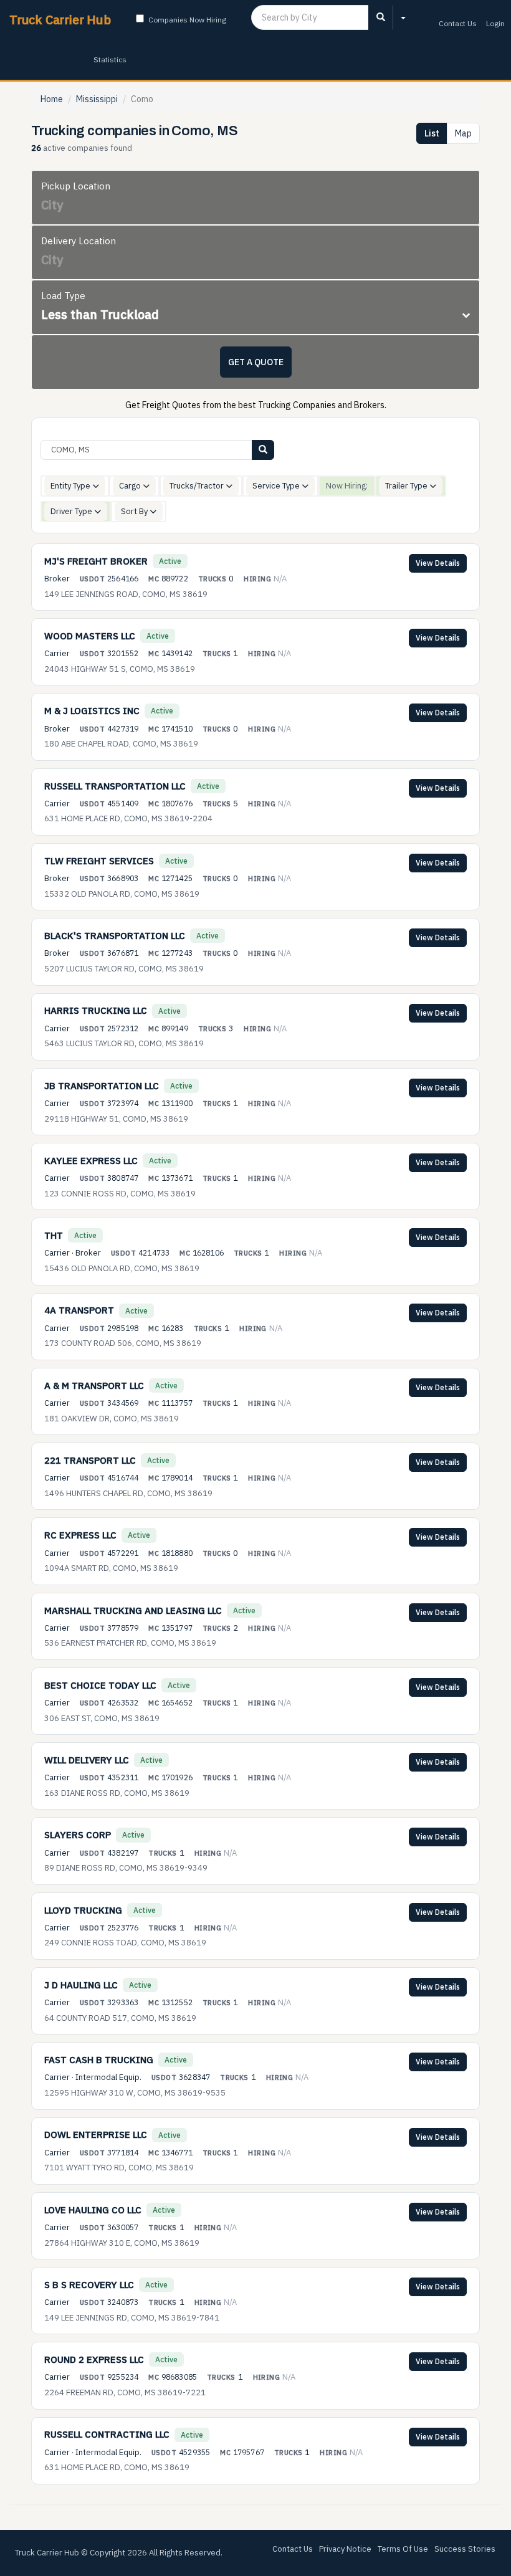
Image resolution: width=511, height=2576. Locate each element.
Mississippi (97, 99)
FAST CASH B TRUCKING (99, 2060)
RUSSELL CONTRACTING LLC (107, 2434)
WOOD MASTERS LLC (90, 636)
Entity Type (71, 486)
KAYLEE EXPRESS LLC (91, 1161)
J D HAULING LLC (81, 1985)
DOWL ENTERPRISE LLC (96, 2135)
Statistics (110, 60)
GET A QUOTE (256, 362)
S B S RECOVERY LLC (89, 2285)
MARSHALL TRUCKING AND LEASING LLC (133, 1610)
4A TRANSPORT (79, 1310)
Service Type (277, 486)
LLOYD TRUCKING (83, 1910)
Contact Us (458, 23)
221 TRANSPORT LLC (90, 1460)
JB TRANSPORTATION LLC (102, 1086)
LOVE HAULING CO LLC (93, 2210)
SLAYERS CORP (78, 1835)
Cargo (131, 486)
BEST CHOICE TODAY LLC (100, 1685)
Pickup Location (76, 186)
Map (463, 133)
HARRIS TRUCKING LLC (96, 1010)
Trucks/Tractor (198, 486)
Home (52, 99)
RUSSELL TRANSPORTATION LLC (115, 786)
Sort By (135, 511)
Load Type (63, 296)
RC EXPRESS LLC (80, 1535)
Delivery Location (79, 241)
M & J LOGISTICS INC (92, 711)
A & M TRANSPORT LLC (94, 1386)
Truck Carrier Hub (60, 20)
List (432, 133)
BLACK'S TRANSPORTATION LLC (115, 936)
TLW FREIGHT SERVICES (99, 861)
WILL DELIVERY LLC (87, 1760)
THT (54, 1235)
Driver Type (72, 511)
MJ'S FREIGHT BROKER (96, 561)
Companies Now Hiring (187, 20)
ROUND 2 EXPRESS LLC (94, 2359)
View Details (438, 563)
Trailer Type (407, 486)
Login (495, 23)
